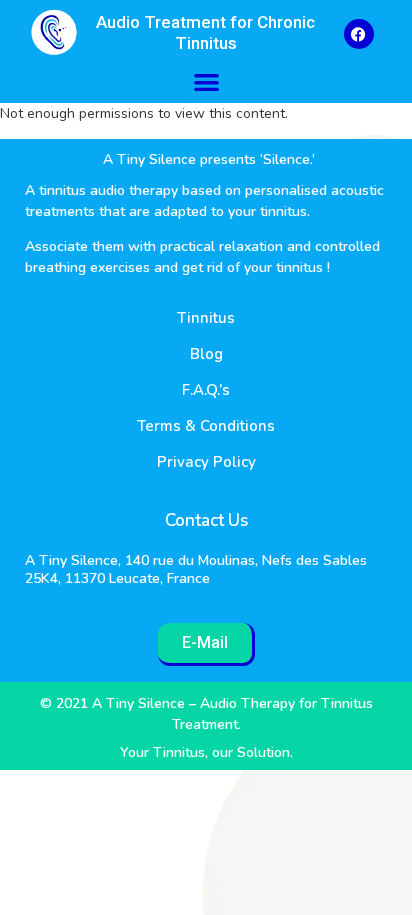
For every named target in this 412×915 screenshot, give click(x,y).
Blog (206, 354)
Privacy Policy (206, 462)
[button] (206, 81)
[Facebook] (359, 34)
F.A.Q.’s (206, 390)
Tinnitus (206, 318)
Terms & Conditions (206, 426)
